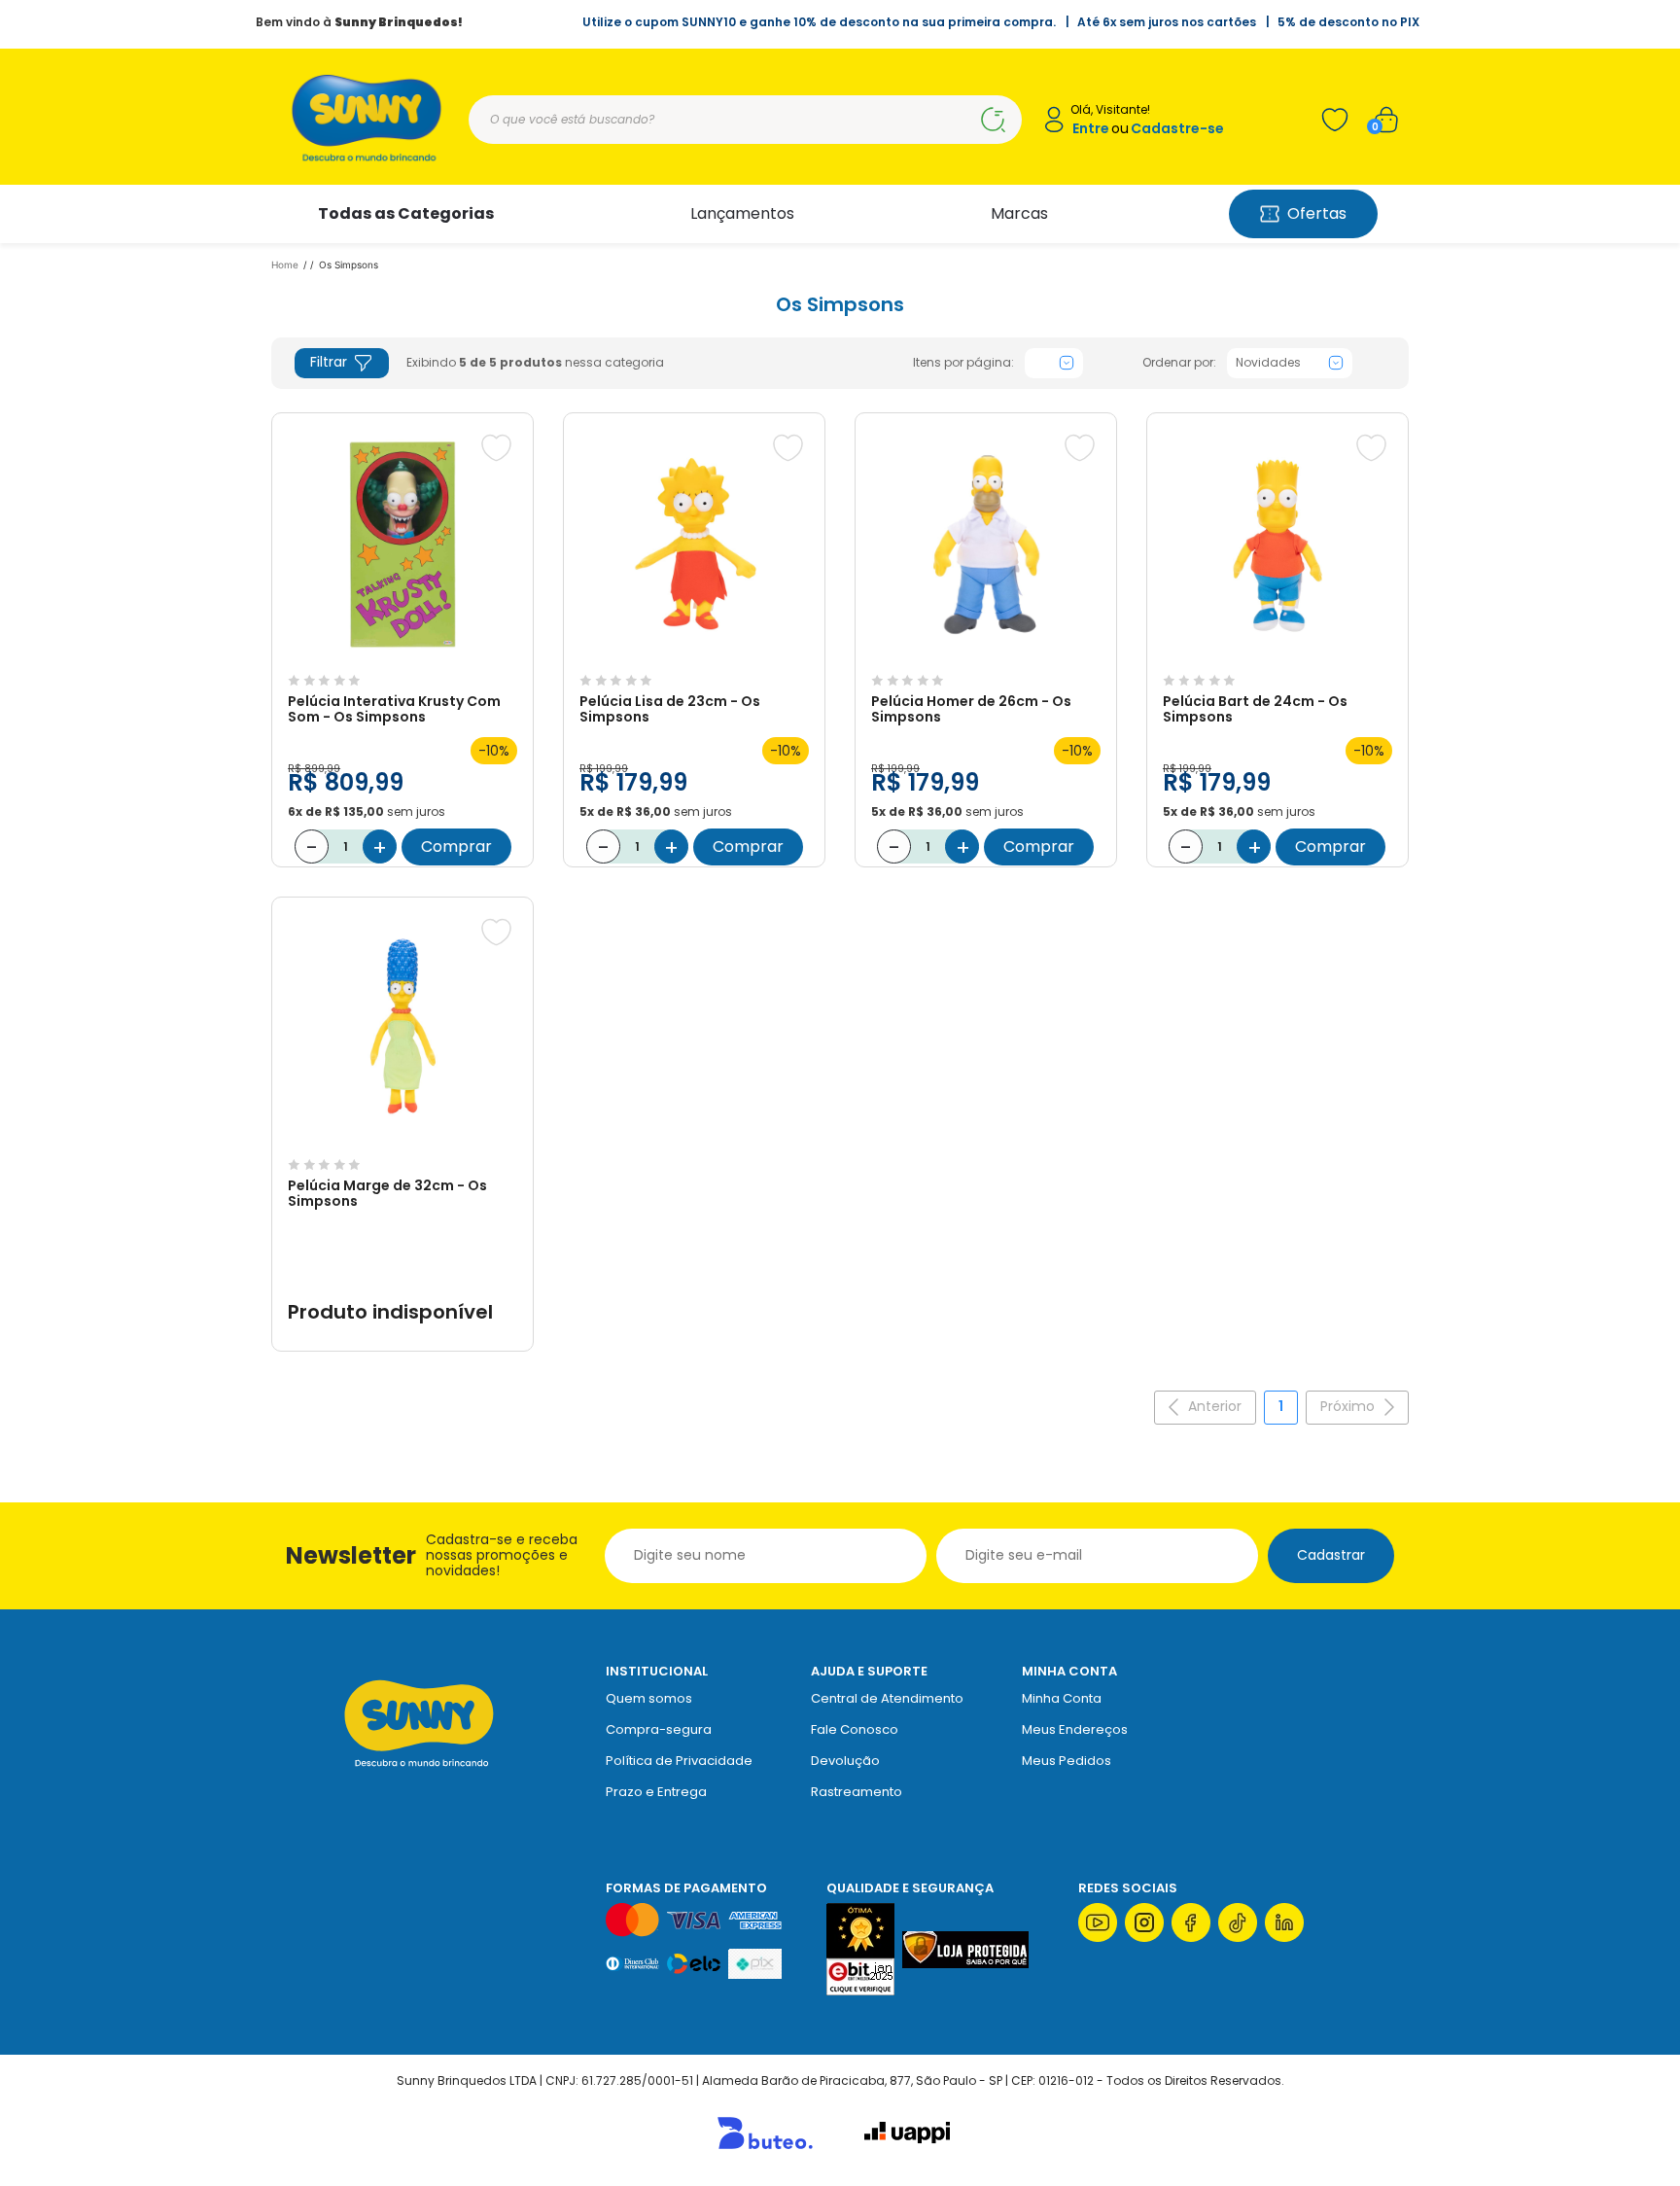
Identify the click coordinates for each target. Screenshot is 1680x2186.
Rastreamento (857, 1792)
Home (285, 264)
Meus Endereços (1075, 1729)
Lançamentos (742, 213)
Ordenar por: (1179, 363)
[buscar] (993, 120)
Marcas (1019, 213)
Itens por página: (963, 363)
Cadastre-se (1177, 129)
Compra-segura (659, 1729)
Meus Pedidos (1067, 1761)
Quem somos (649, 1698)
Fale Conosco (855, 1729)
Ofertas (1317, 213)
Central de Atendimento (887, 1698)
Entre (1091, 129)
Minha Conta (1062, 1698)
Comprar (456, 846)
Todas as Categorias (406, 213)
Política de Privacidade (679, 1761)
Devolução (845, 1761)
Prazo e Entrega (656, 1792)
